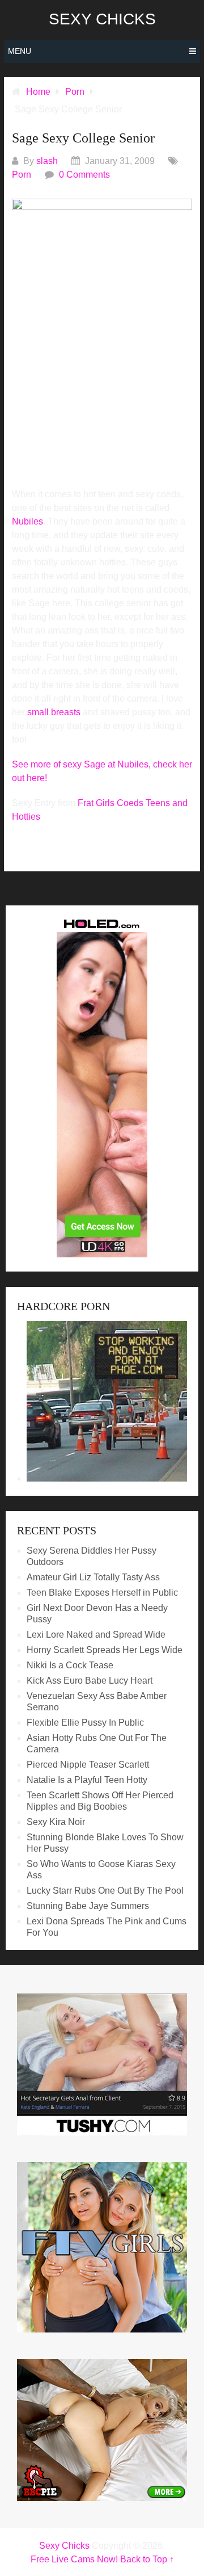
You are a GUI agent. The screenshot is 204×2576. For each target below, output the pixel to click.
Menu (20, 51)
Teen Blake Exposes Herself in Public (102, 1593)
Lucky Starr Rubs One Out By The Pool (105, 1891)
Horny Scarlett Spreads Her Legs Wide (105, 1650)
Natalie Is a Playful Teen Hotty (87, 1780)
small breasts (54, 712)
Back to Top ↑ (147, 2559)
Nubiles (27, 521)
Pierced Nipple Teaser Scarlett (88, 1765)
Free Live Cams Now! (74, 2559)
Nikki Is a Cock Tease (70, 1665)
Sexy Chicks (102, 19)
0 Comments (84, 175)
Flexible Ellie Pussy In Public (85, 1723)
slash (47, 161)
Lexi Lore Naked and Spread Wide (96, 1635)
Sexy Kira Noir (56, 1822)
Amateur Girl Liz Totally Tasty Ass (93, 1577)
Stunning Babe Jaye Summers (88, 1906)
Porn (22, 175)
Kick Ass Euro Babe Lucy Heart (90, 1681)
